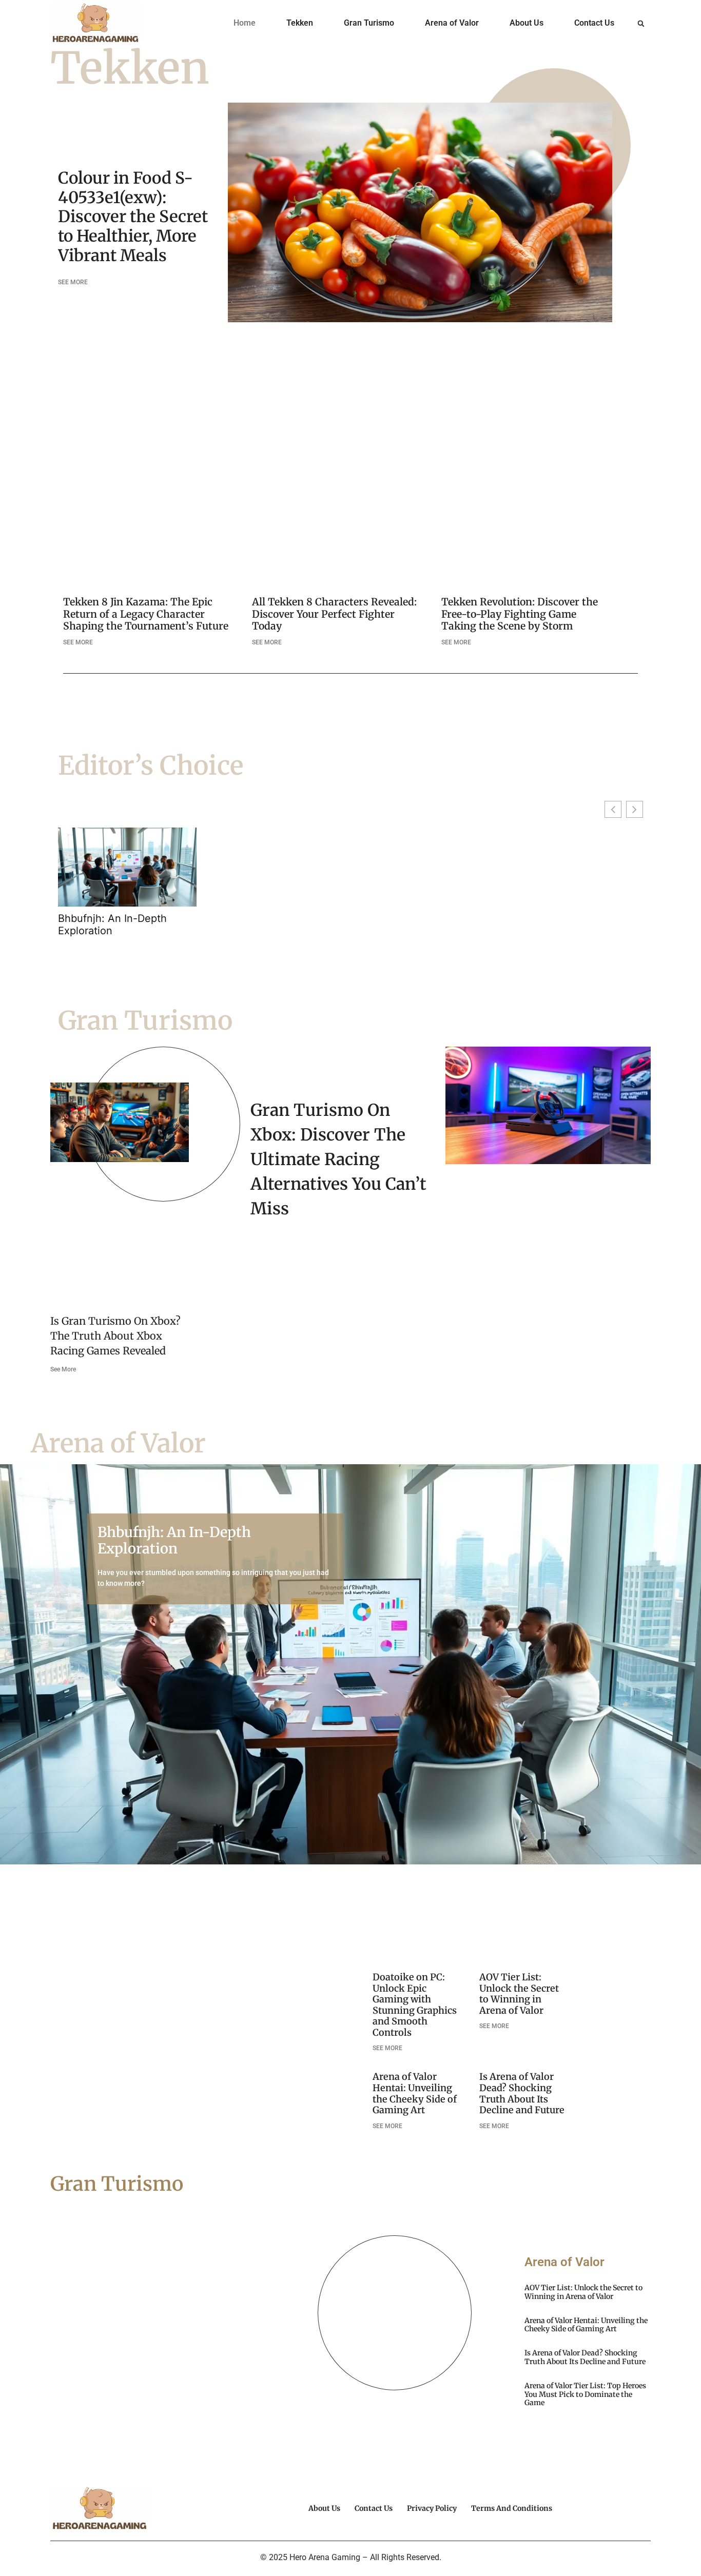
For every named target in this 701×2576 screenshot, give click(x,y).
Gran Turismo (369, 23)
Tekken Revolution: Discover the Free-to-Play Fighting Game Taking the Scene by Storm (520, 614)
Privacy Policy (432, 2508)
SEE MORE (73, 282)
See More (63, 1369)
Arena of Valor (452, 23)
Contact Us (594, 23)
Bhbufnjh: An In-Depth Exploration (112, 925)
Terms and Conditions (512, 2508)
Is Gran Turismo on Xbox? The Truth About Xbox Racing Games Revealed (115, 1336)
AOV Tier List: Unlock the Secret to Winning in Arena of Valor (519, 1994)
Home (245, 23)
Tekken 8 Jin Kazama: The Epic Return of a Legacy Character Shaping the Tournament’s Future (146, 614)
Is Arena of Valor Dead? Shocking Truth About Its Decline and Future (522, 2093)
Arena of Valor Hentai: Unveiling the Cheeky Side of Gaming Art (415, 2093)
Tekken (300, 23)
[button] (641, 24)
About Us (527, 23)
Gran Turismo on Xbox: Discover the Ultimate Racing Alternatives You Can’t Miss (338, 1159)
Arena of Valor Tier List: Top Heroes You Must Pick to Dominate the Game (585, 2394)
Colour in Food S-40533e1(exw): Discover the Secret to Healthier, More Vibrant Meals (133, 217)
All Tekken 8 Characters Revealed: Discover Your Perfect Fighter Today (334, 614)
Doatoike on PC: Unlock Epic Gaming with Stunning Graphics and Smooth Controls (415, 2005)
